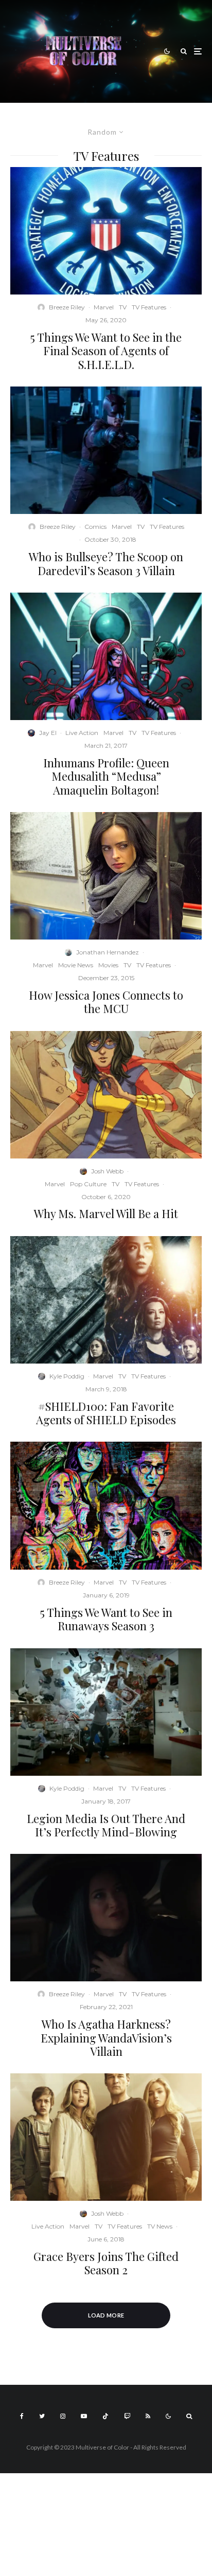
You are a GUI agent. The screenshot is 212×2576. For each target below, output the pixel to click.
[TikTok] (105, 2416)
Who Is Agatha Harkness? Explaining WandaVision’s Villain (106, 2038)
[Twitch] (127, 2416)
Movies (108, 965)
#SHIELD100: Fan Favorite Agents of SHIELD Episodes (106, 1413)
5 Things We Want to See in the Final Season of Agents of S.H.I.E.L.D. (106, 351)
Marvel (104, 307)
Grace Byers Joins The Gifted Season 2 (106, 2263)
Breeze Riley (67, 307)
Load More (106, 2315)
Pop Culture (88, 1184)
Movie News (76, 965)
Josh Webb (107, 1171)
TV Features (149, 307)
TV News (160, 2226)
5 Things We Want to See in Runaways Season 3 (106, 1619)
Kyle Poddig (67, 1376)
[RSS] (148, 2416)
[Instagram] (63, 2416)
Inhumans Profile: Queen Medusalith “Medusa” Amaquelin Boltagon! (106, 776)
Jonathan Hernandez (108, 952)
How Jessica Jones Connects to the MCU (106, 1002)
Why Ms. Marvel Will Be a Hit (106, 1213)
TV (123, 307)
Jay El (48, 733)
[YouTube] (84, 2416)
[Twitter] (42, 2416)
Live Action (82, 733)
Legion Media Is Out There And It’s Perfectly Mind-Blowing (106, 1825)
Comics (95, 527)
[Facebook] (22, 2416)
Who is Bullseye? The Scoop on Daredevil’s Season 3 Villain (106, 564)
